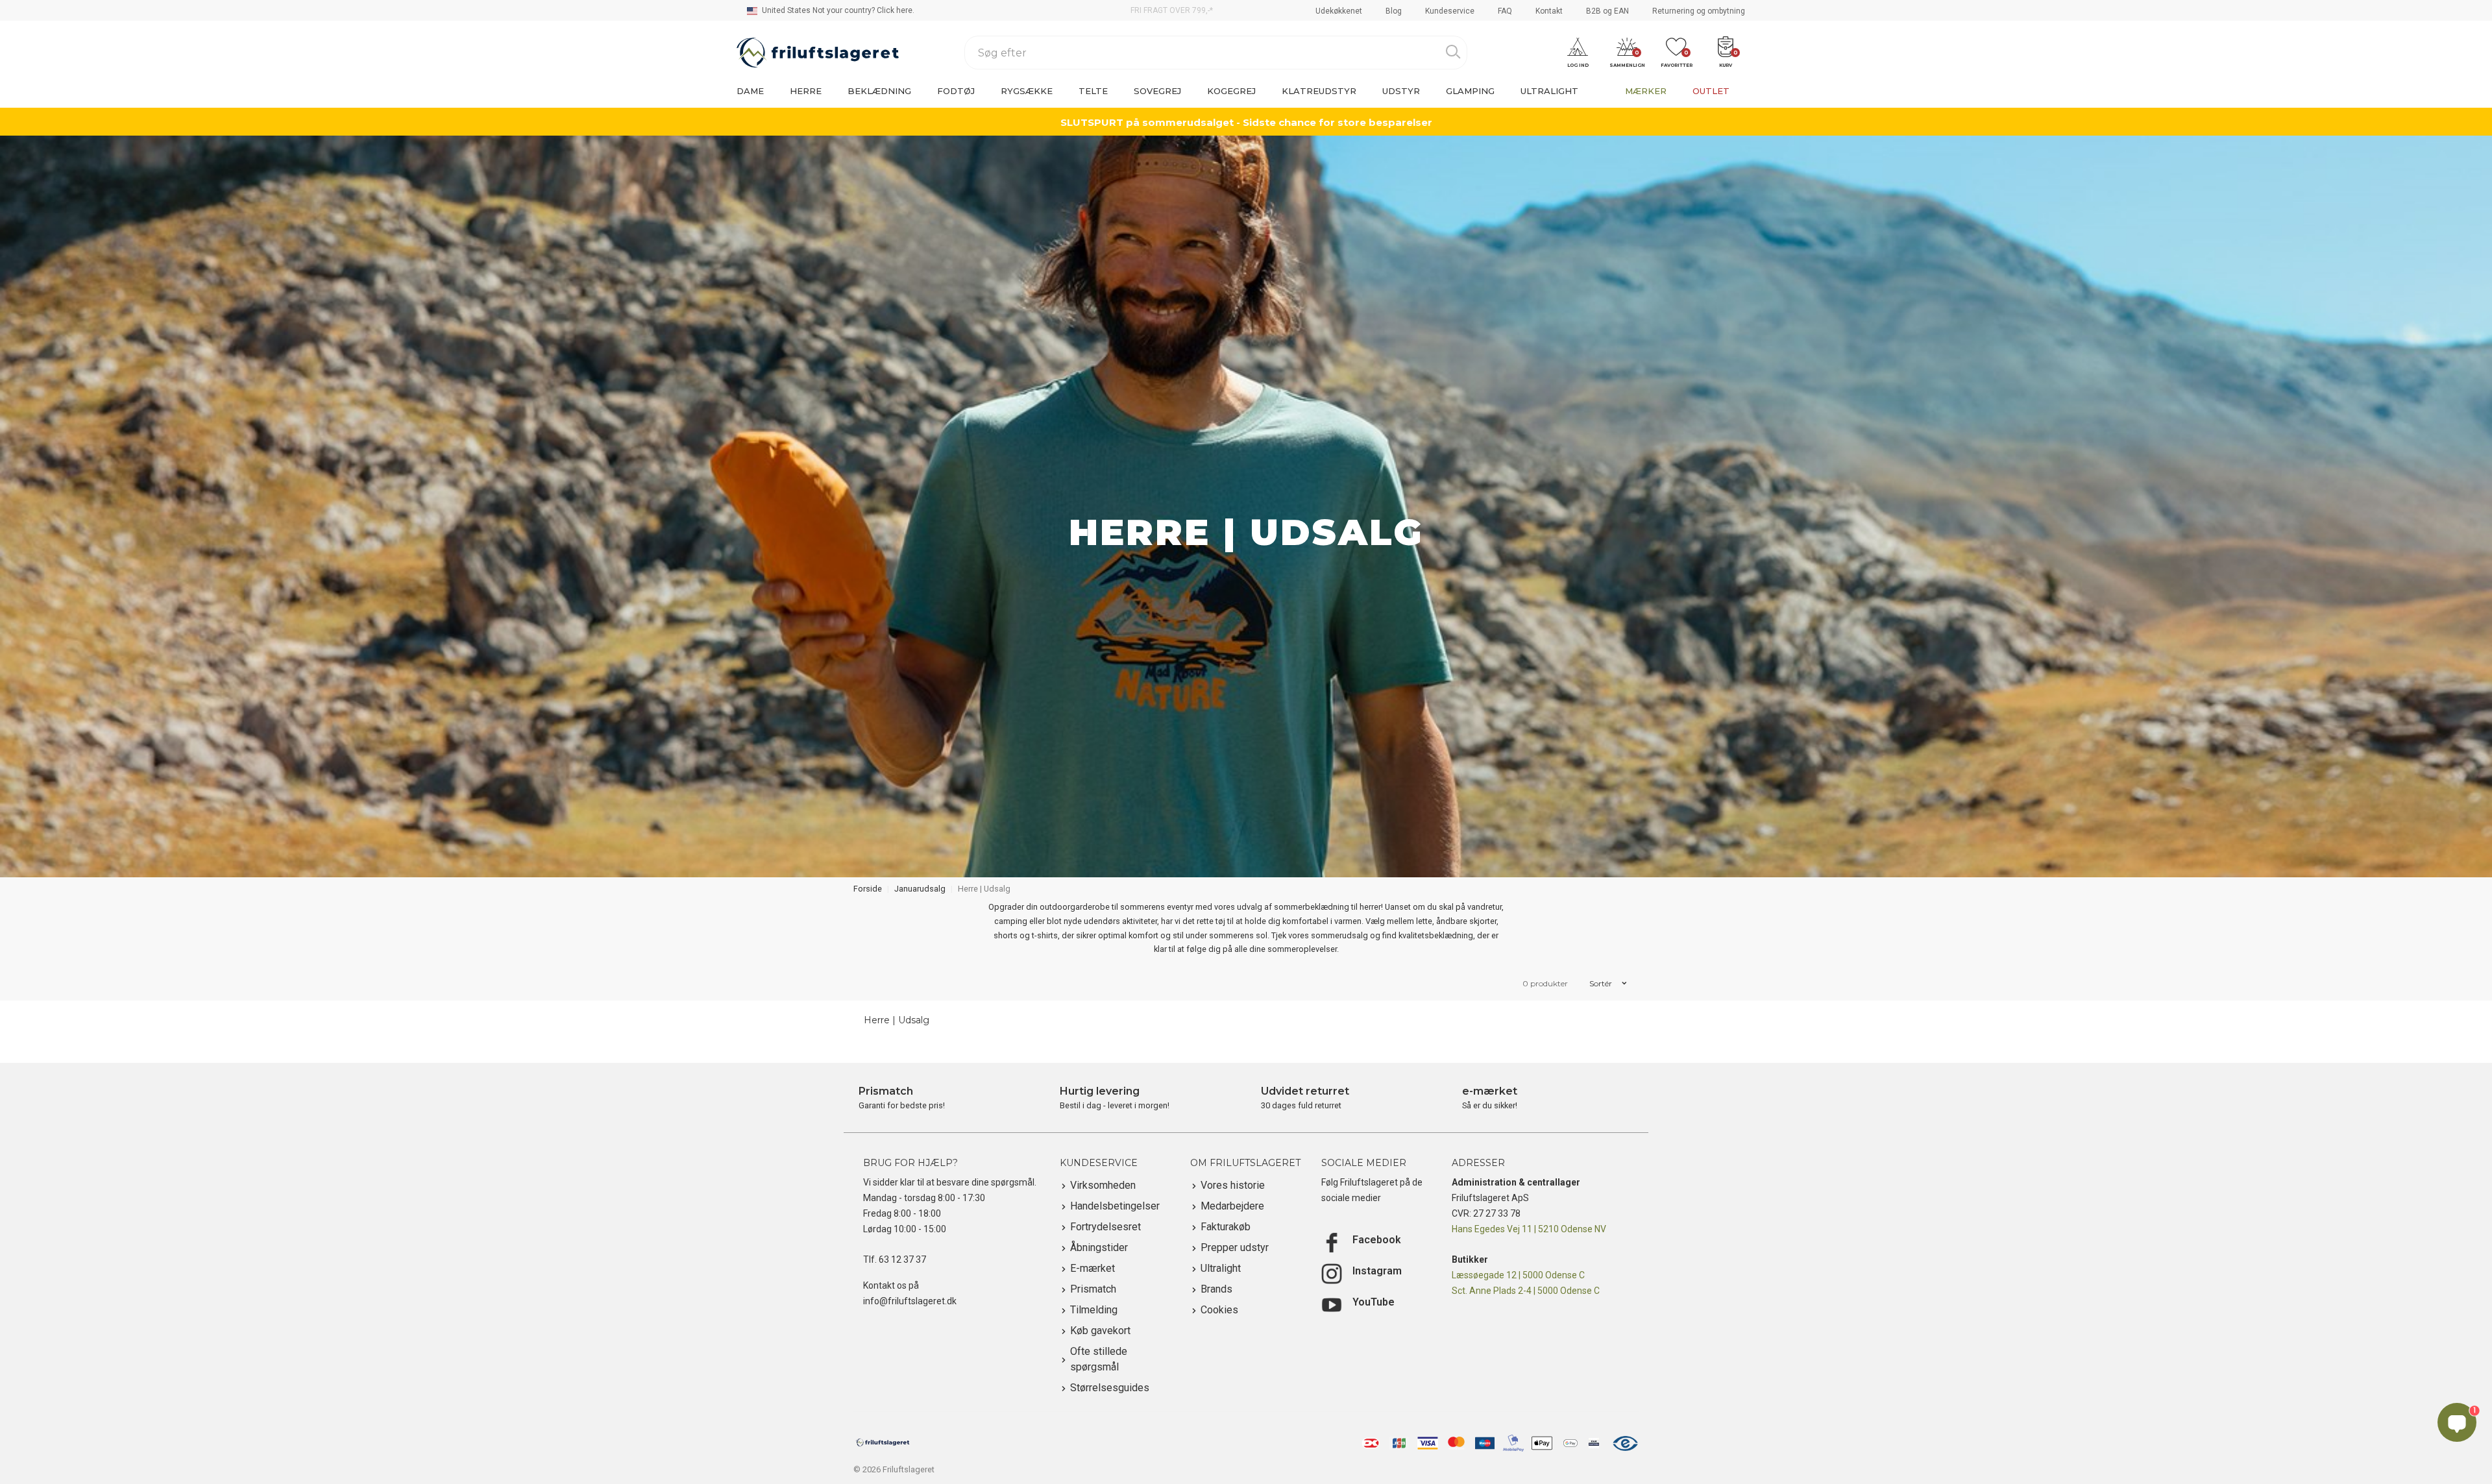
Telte (1093, 91)
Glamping (1470, 91)
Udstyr (1401, 91)
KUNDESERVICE (1099, 1163)
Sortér (1602, 983)
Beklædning (879, 91)
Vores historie (1233, 1185)
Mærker (1646, 91)
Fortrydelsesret (1106, 1227)
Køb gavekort (1100, 1331)
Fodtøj (956, 91)
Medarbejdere (1232, 1206)
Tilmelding (1094, 1310)
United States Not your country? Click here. (837, 10)
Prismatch (1093, 1289)
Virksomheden (1103, 1185)
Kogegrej (1231, 91)
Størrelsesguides (1110, 1388)
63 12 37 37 (902, 1259)
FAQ (1505, 11)
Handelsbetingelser (1115, 1206)
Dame (750, 91)
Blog (1394, 11)
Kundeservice (1450, 11)
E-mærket (1093, 1268)
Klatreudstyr (1319, 91)
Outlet (1711, 91)
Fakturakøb (1226, 1227)
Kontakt (1549, 11)
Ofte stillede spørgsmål (1099, 1359)
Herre (806, 91)
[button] (1578, 53)
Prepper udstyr (1235, 1247)
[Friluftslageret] (818, 53)
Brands (1216, 1289)
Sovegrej (1157, 91)
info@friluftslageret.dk (910, 1301)
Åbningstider (1099, 1247)
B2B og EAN (1607, 11)
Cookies (1219, 1310)
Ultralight (1549, 91)
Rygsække (1027, 91)
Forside (868, 889)
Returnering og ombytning (1699, 11)
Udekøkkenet (1339, 11)
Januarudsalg (920, 889)
